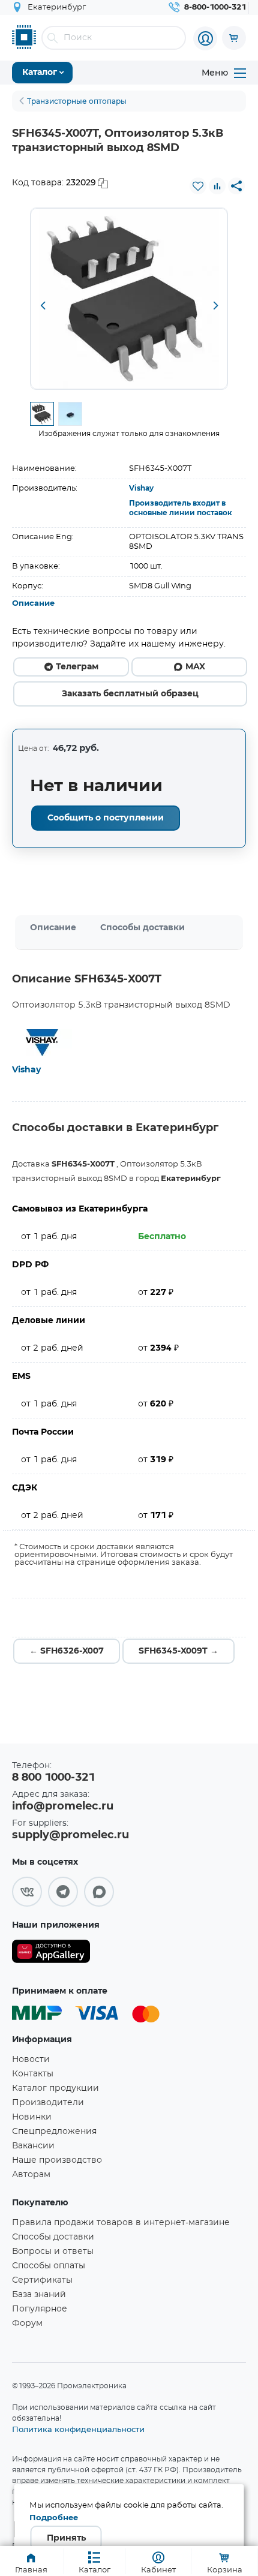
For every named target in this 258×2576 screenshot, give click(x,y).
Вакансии (33, 2146)
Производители (48, 2103)
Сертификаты (42, 2280)
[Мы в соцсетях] (27, 1892)
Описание (33, 604)
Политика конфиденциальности (78, 2429)
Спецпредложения (54, 2132)
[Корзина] (234, 38)
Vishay (141, 488)
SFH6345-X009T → (178, 1651)
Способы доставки (142, 928)
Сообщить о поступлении (106, 818)
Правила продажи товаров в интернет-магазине (121, 2223)
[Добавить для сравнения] (217, 186)
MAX (195, 667)
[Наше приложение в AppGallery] (51, 1954)
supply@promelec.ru (70, 1835)
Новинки (32, 2117)
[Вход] (205, 38)
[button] (43, 306)
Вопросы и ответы (53, 2252)
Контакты (33, 2074)
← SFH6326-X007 (67, 1651)
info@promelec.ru (63, 1806)
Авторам (31, 2175)
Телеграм (77, 667)
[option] (129, 299)
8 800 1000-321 (53, 1778)
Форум (27, 2323)
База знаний (39, 2295)
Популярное (40, 2309)
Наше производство (57, 2160)
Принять (66, 2538)
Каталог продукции (55, 2088)
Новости (31, 2060)
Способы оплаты (49, 2266)
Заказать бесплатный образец (130, 694)
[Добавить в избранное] (198, 186)
